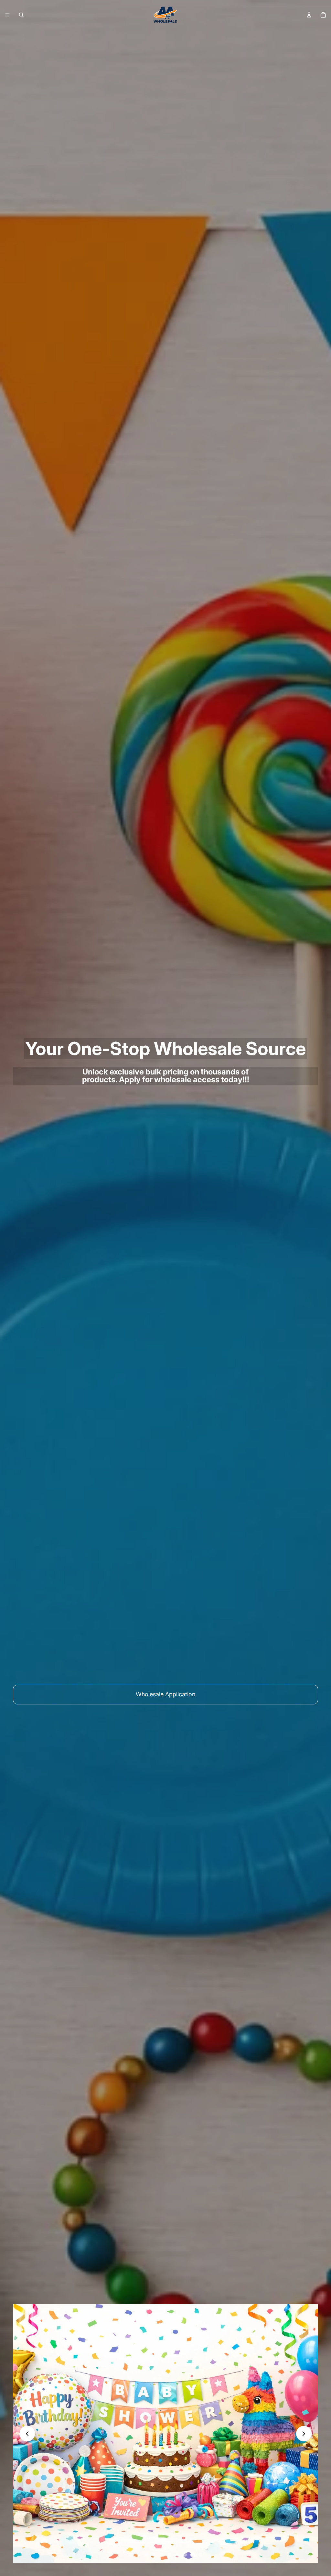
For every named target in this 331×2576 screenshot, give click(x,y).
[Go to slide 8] (185, 2555)
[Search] (21, 15)
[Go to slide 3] (146, 2555)
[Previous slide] (27, 2434)
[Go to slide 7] (177, 2555)
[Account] (309, 15)
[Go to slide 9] (193, 2555)
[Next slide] (304, 2434)
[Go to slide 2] (138, 2555)
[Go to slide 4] (154, 2555)
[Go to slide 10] (200, 2555)
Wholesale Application (165, 1694)
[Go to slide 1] (131, 2555)
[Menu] (7, 15)
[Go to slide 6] (169, 2555)
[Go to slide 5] (162, 2555)
